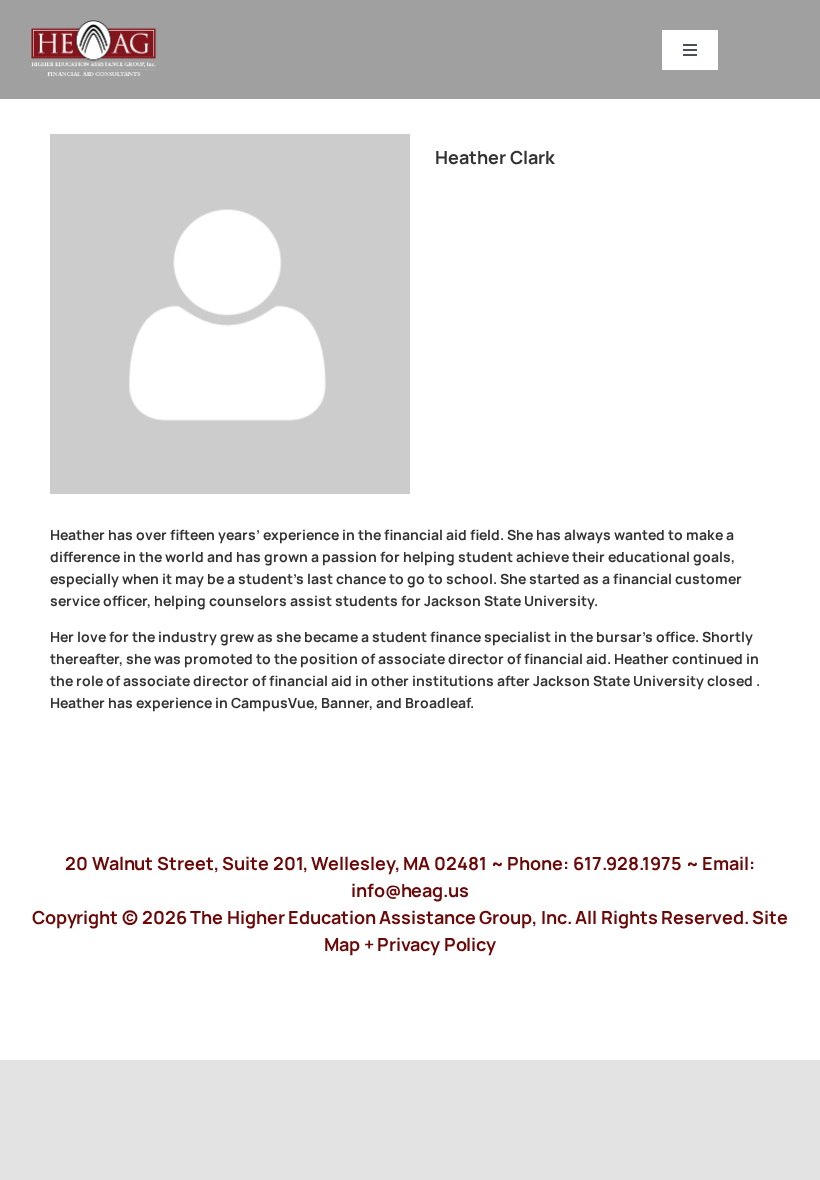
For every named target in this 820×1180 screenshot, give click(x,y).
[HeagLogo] (94, 29)
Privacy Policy (436, 944)
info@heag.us (410, 890)
